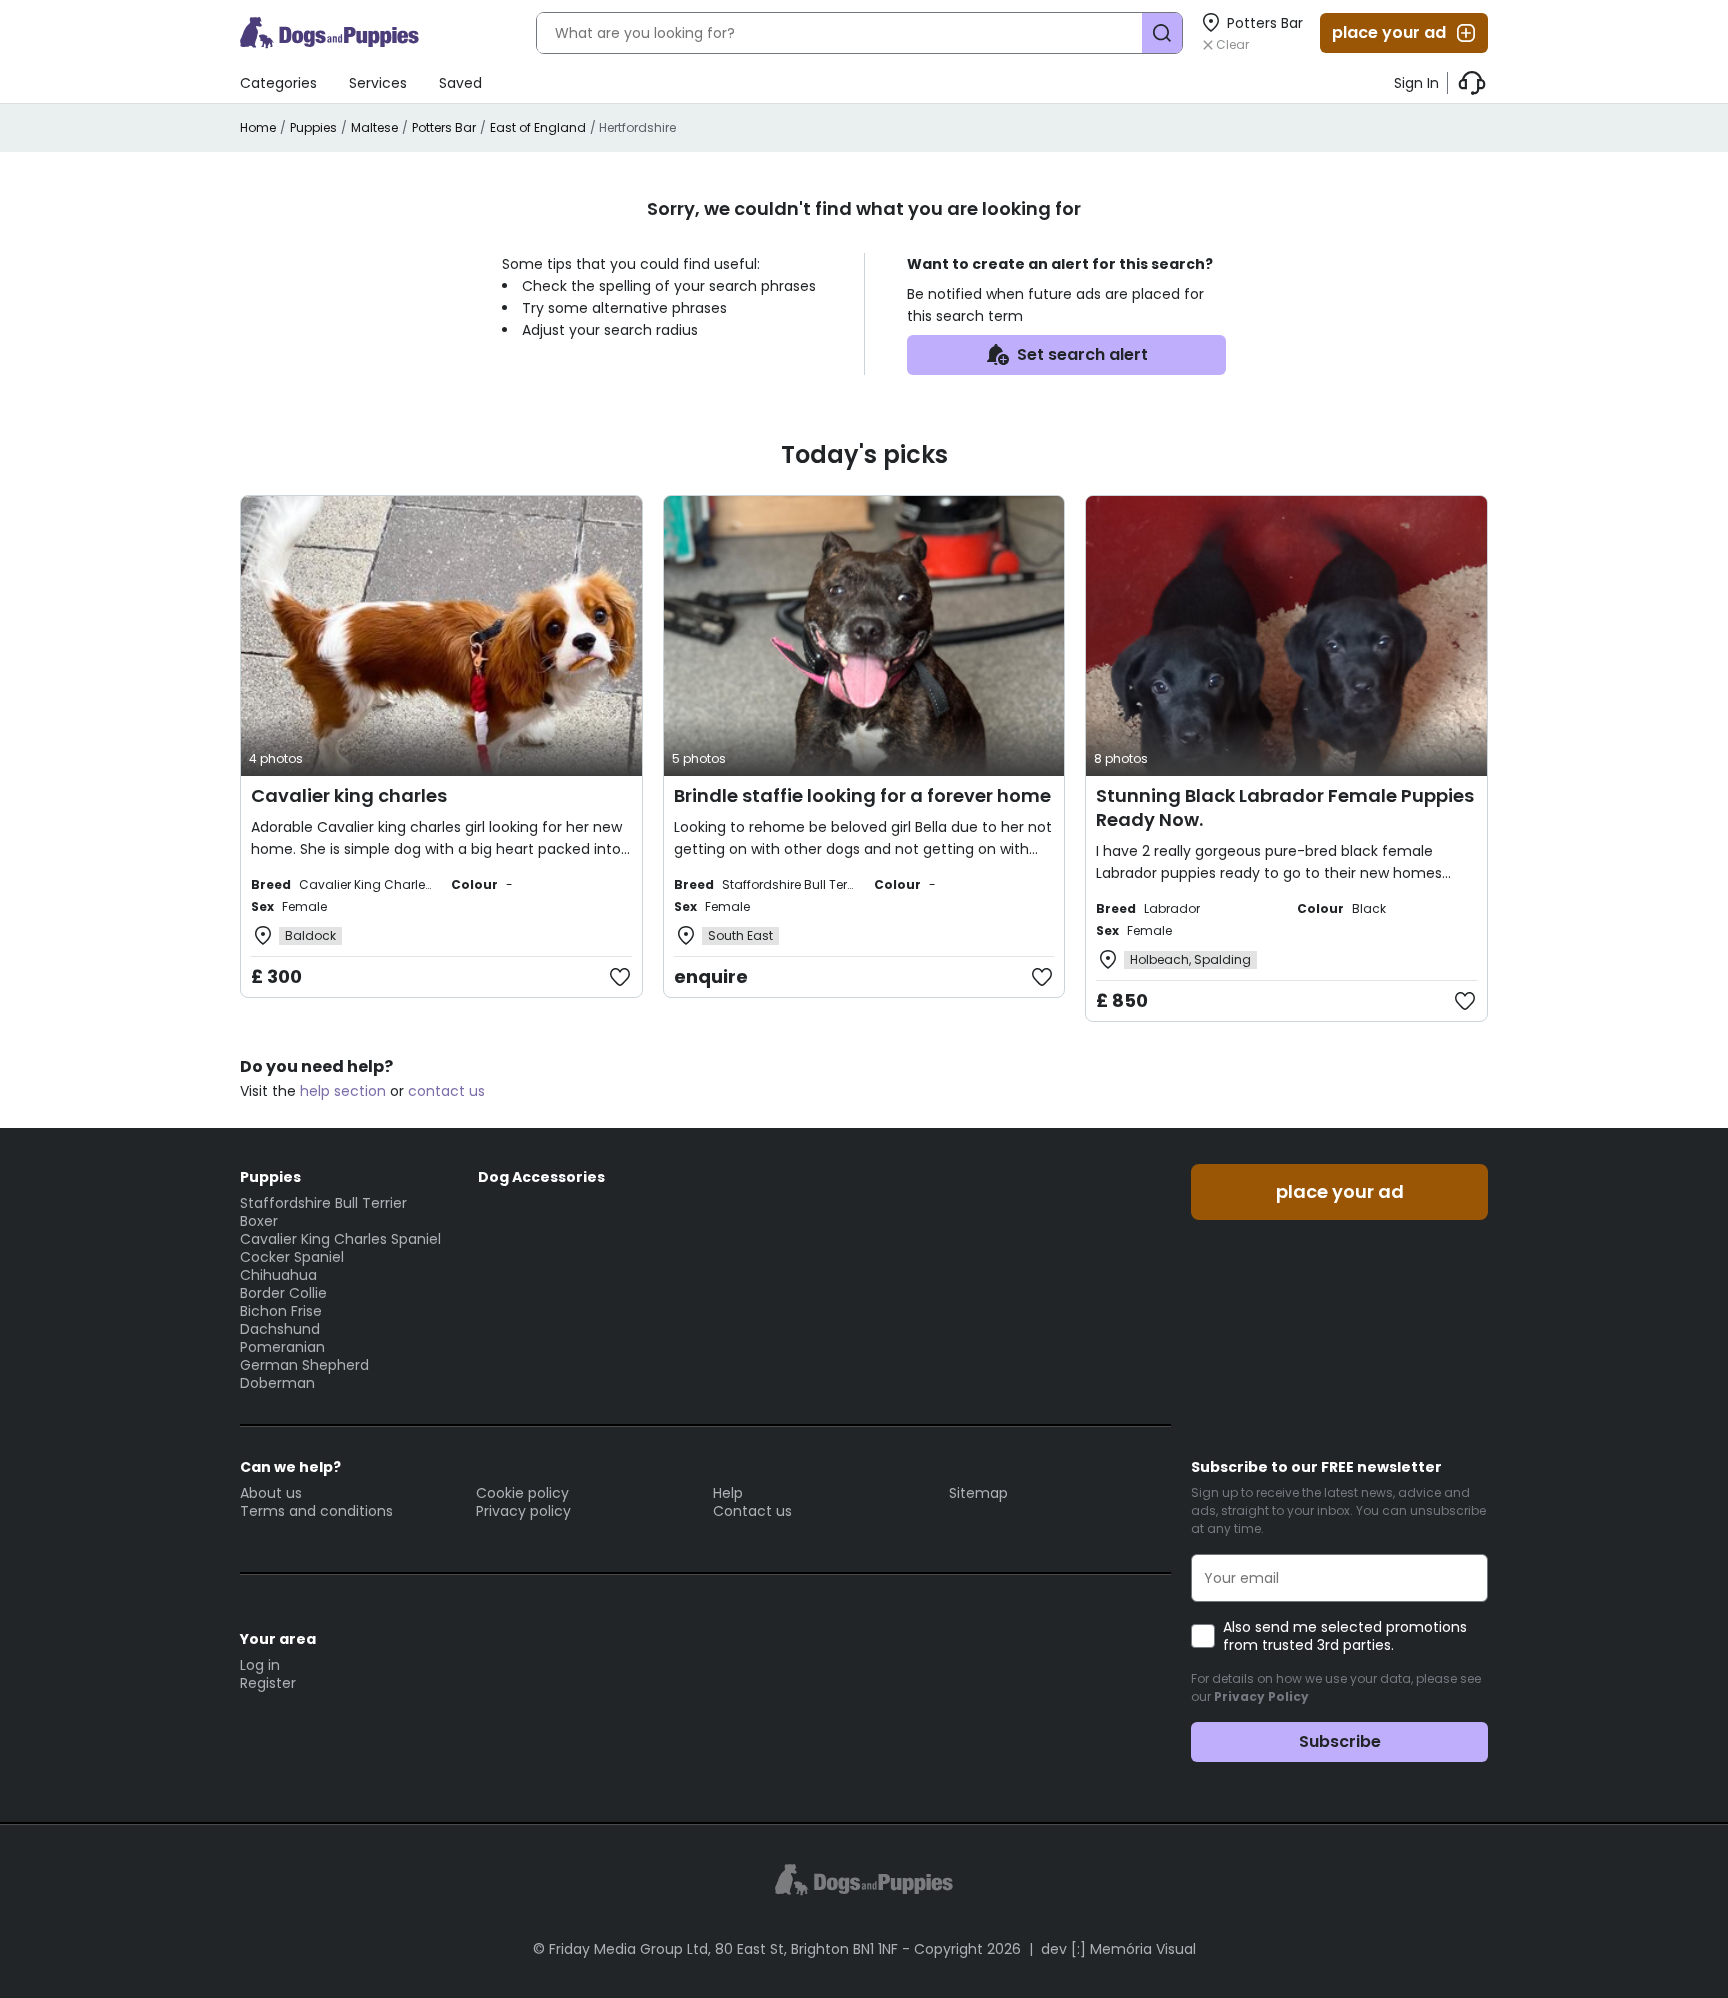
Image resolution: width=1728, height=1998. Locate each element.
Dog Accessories (541, 1177)
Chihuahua (278, 1275)
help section (343, 1091)
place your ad (1389, 32)
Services (378, 83)
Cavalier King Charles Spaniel (340, 1239)
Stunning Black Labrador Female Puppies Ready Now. (1285, 807)
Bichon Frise (281, 1311)
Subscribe (1340, 1741)
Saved (460, 83)
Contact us (752, 1511)
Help (728, 1493)
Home (258, 127)
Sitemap (978, 1493)
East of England (538, 127)
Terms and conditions (316, 1511)
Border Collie (283, 1293)
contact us (446, 1091)
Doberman (277, 1383)
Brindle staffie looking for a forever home (862, 795)
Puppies (313, 127)
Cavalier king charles (349, 795)
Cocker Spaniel (292, 1257)
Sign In (1416, 83)
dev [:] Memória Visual (1118, 1949)
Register (268, 1683)
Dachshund (280, 1329)
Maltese (374, 127)
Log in (260, 1665)
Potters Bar (444, 127)
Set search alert (1082, 354)
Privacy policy (523, 1511)
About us (271, 1493)
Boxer (259, 1221)
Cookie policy (522, 1493)
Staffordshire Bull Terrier (323, 1203)
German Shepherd (304, 1365)
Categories (278, 83)
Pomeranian (282, 1347)
